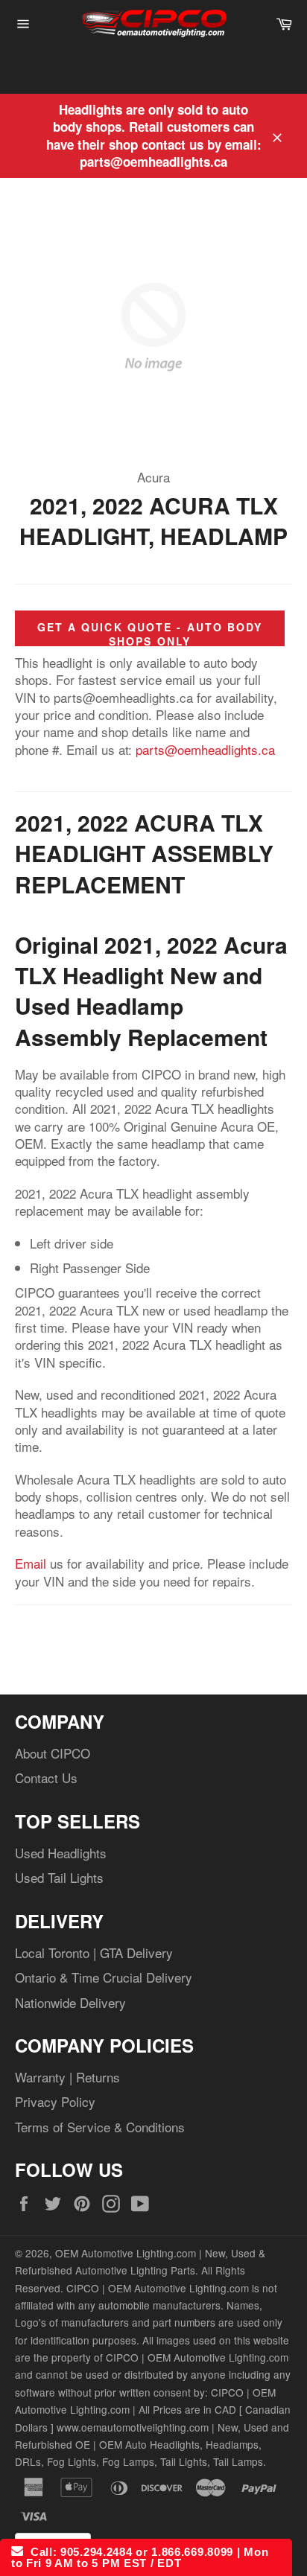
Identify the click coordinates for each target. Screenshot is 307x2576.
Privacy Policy (55, 2101)
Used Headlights (61, 1853)
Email (31, 1563)
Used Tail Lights (59, 1877)
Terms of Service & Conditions (100, 2127)
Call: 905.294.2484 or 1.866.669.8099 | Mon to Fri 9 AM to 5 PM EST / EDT (140, 2557)
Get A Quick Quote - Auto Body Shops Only (150, 634)
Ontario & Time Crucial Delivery (104, 1977)
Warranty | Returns (67, 2077)
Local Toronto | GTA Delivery (94, 1952)
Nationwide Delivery (70, 2002)
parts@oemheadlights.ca (205, 749)
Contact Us (46, 1778)
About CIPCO (53, 1753)
